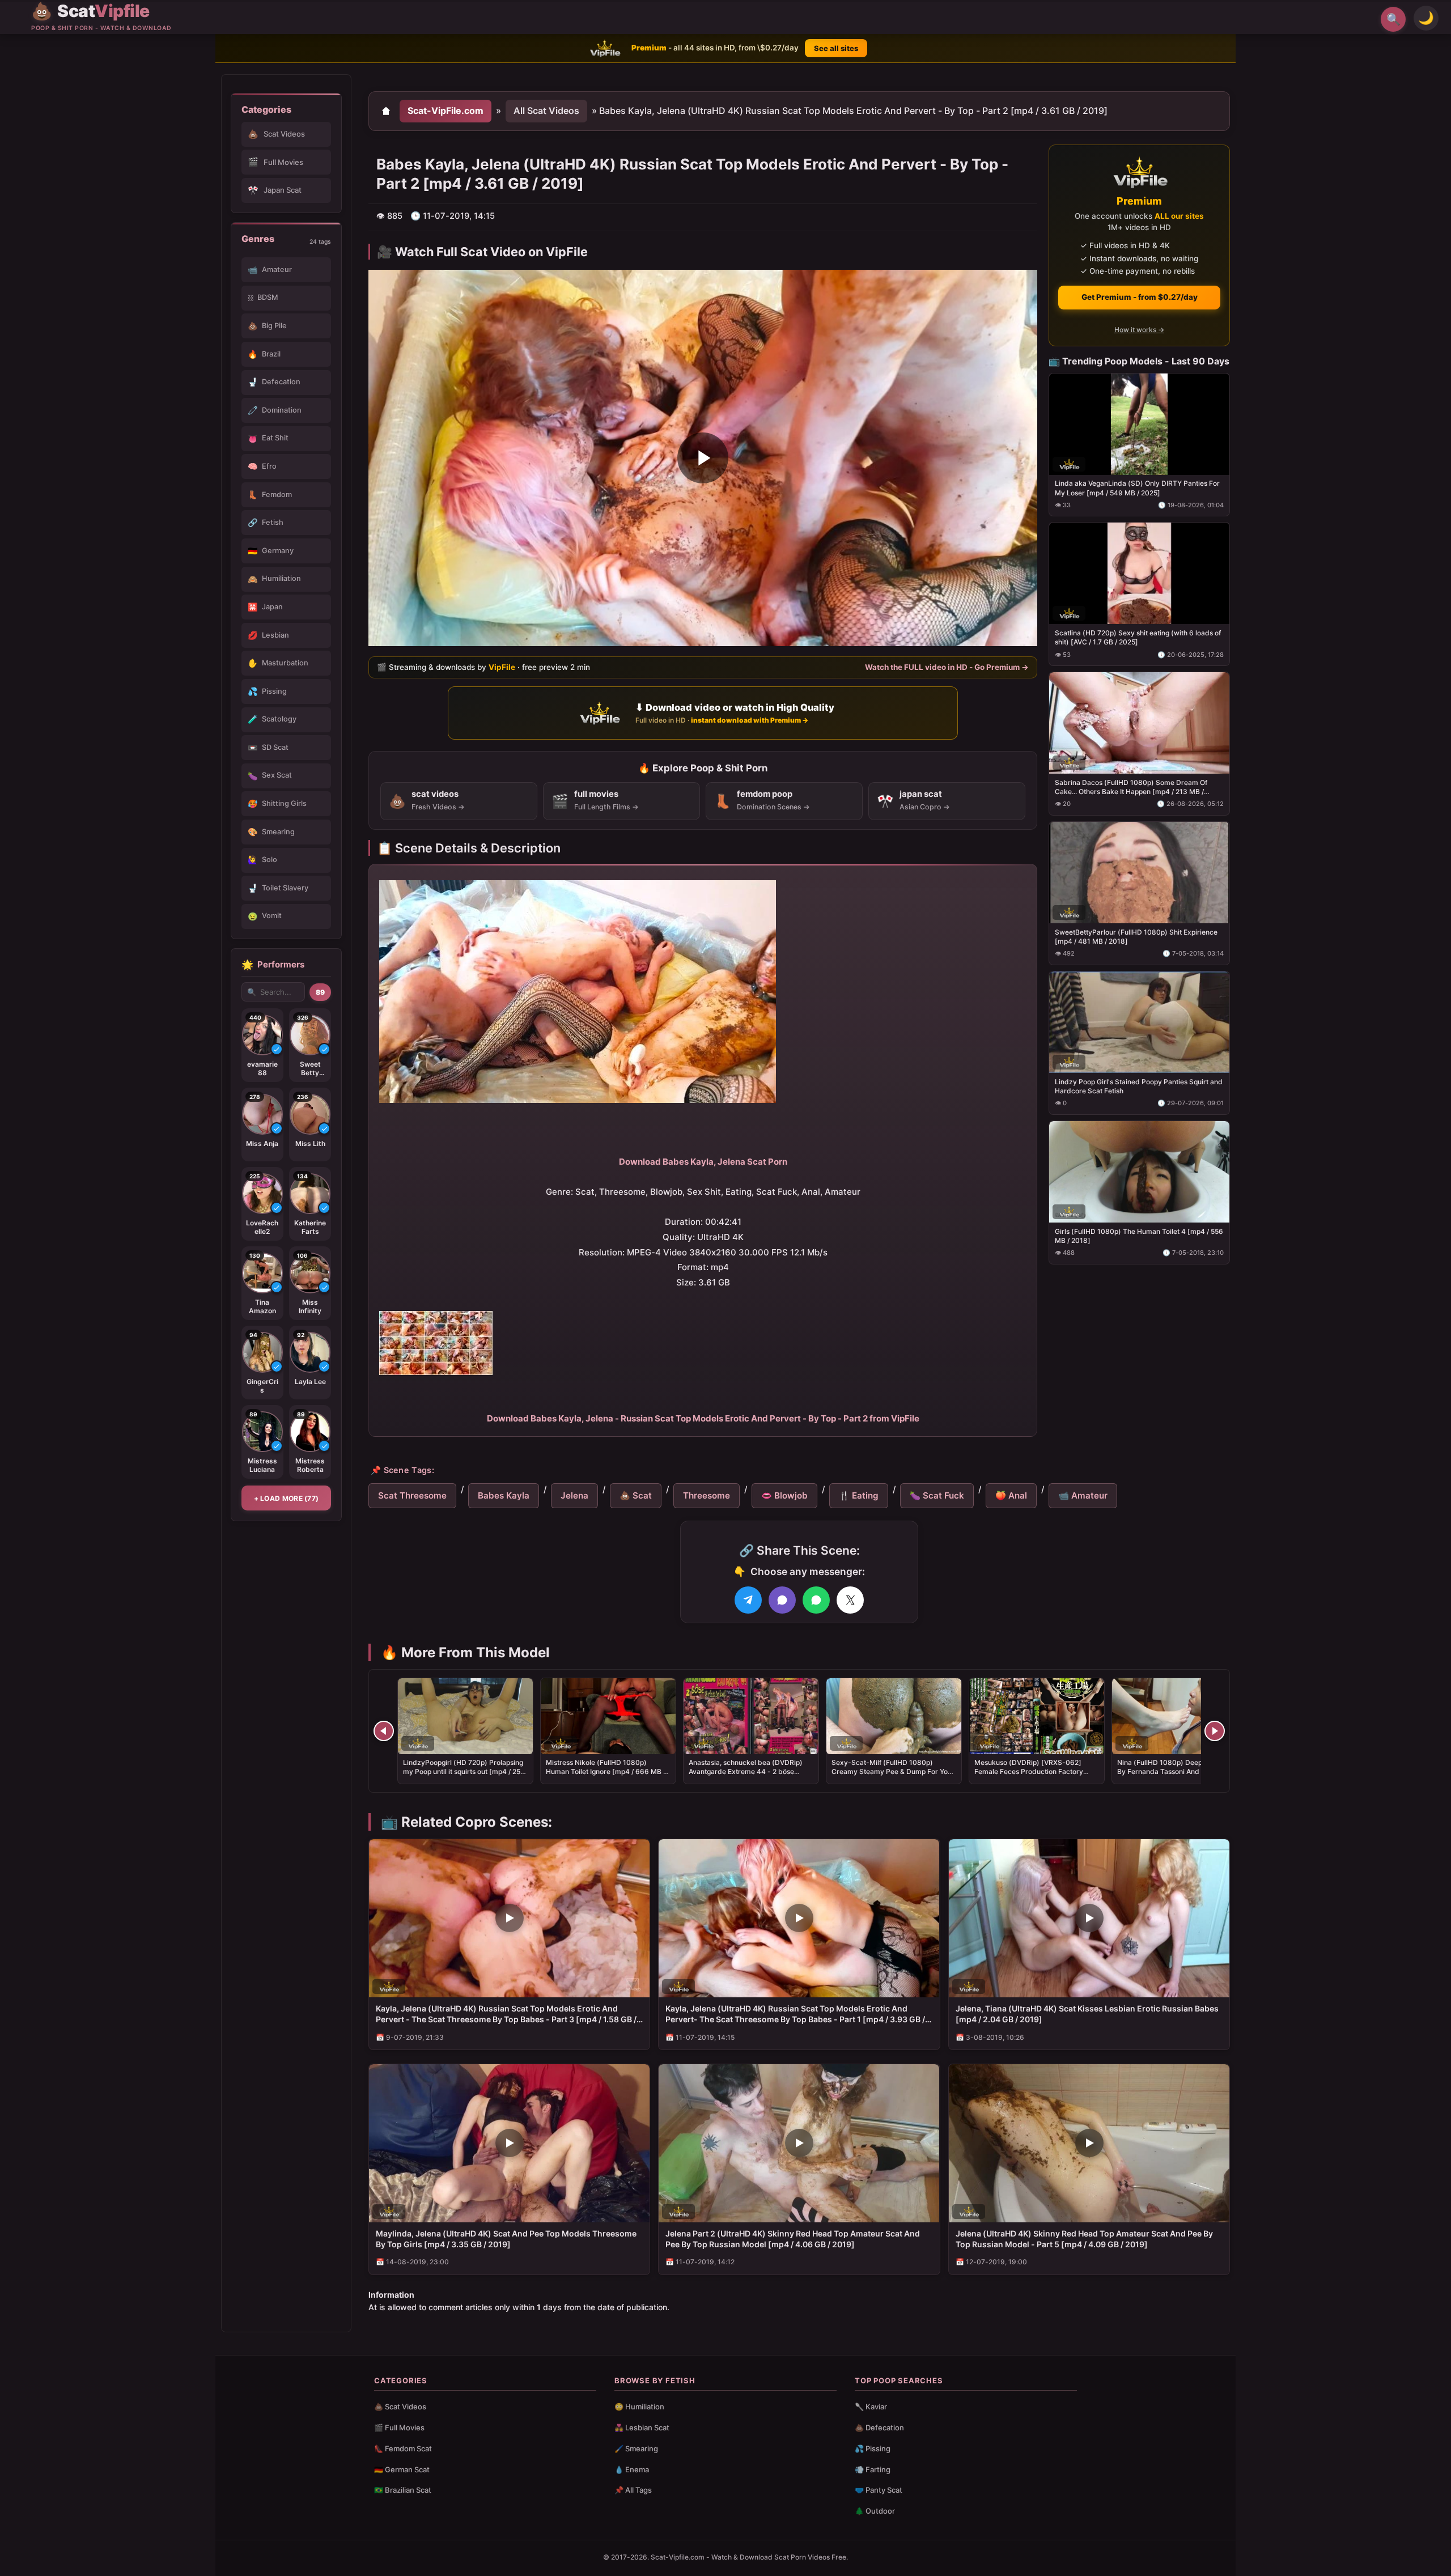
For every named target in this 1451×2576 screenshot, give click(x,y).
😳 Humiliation (639, 2407)
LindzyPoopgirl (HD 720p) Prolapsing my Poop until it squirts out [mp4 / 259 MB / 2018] (464, 1771)
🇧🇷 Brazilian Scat (403, 2490)
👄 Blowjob (784, 1495)
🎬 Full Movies (399, 2428)
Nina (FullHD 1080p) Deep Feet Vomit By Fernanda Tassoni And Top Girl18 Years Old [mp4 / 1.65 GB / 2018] (1178, 1771)
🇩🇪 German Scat (402, 2469)
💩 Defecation (879, 2428)
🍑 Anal (1011, 1495)
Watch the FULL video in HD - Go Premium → (947, 667)
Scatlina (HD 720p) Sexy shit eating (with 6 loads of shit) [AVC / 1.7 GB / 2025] (1138, 637)
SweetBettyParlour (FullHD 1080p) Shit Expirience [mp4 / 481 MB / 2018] (1136, 937)
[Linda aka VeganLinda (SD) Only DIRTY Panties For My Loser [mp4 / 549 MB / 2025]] (1139, 424)
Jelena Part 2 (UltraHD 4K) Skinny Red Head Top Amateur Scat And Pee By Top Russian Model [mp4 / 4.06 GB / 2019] (793, 2239)
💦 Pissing (873, 2448)
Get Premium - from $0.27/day (1140, 297)
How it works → (1139, 330)
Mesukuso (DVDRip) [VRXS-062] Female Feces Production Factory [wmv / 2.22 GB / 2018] (1029, 1771)
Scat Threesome (412, 1495)
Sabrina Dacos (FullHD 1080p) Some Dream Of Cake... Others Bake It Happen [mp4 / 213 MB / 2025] (1131, 787)
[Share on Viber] (782, 1600)
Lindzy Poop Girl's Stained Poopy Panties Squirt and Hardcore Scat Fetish (1139, 1086)
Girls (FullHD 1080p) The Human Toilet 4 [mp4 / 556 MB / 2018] (1139, 1235)
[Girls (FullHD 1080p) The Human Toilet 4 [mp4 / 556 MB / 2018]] (1139, 1171)
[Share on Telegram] (748, 1600)
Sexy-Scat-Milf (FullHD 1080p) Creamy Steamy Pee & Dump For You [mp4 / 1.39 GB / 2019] (892, 1771)
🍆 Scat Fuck (937, 1495)
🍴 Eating (859, 1495)
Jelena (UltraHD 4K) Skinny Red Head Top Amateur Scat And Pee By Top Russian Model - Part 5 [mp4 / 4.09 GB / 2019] (1084, 2239)
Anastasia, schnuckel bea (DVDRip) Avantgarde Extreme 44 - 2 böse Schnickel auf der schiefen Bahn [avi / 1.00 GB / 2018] (750, 1776)
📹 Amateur (1083, 1495)
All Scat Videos (546, 111)
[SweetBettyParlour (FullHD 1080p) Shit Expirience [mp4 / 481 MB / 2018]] (1139, 873)
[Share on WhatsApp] (816, 1600)
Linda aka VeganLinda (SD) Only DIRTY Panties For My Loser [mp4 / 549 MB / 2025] (1137, 488)
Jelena (574, 1495)
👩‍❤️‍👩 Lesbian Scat (642, 2428)
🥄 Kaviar (871, 2407)
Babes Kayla (504, 1495)
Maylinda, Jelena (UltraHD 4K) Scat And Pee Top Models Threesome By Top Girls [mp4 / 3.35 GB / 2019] (506, 2239)
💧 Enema (632, 2469)
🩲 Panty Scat (879, 2490)
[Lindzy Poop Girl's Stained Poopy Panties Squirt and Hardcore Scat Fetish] (1139, 1022)
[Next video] (1215, 1731)
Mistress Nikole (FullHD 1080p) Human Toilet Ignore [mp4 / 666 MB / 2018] (606, 1771)
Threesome (707, 1495)
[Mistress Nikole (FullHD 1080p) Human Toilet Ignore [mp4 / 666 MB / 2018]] (608, 1716)
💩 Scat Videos (400, 2407)
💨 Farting (873, 2469)
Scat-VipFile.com (446, 111)
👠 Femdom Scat (403, 2448)
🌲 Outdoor (875, 2511)
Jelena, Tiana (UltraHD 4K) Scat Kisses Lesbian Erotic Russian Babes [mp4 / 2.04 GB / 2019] (1087, 2014)
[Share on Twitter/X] (850, 1600)
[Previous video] (384, 1731)
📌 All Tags (633, 2490)
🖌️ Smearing (636, 2448)
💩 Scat (636, 1495)
